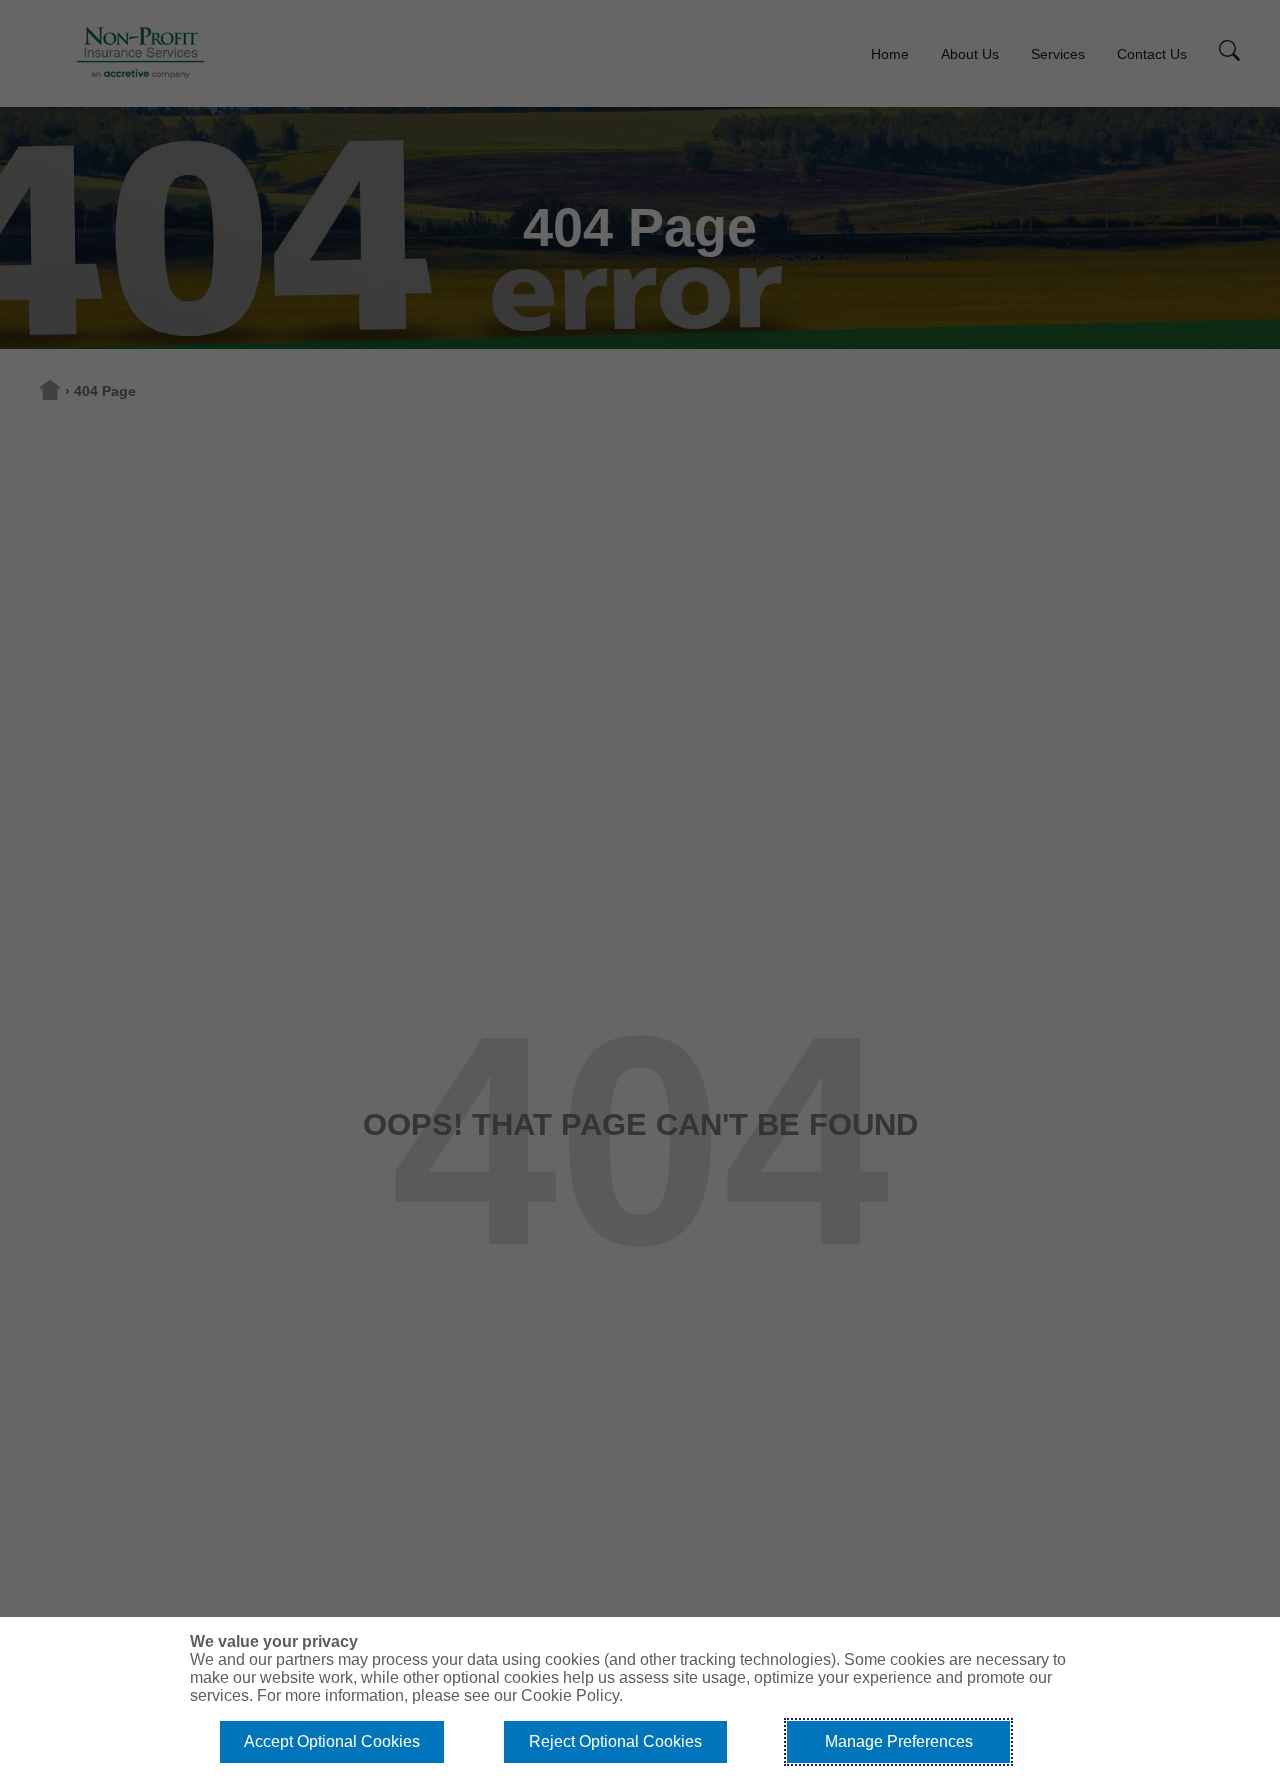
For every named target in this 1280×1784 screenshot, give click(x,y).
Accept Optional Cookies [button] (332, 1741)
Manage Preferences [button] (899, 1741)
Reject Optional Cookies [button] (615, 1741)
